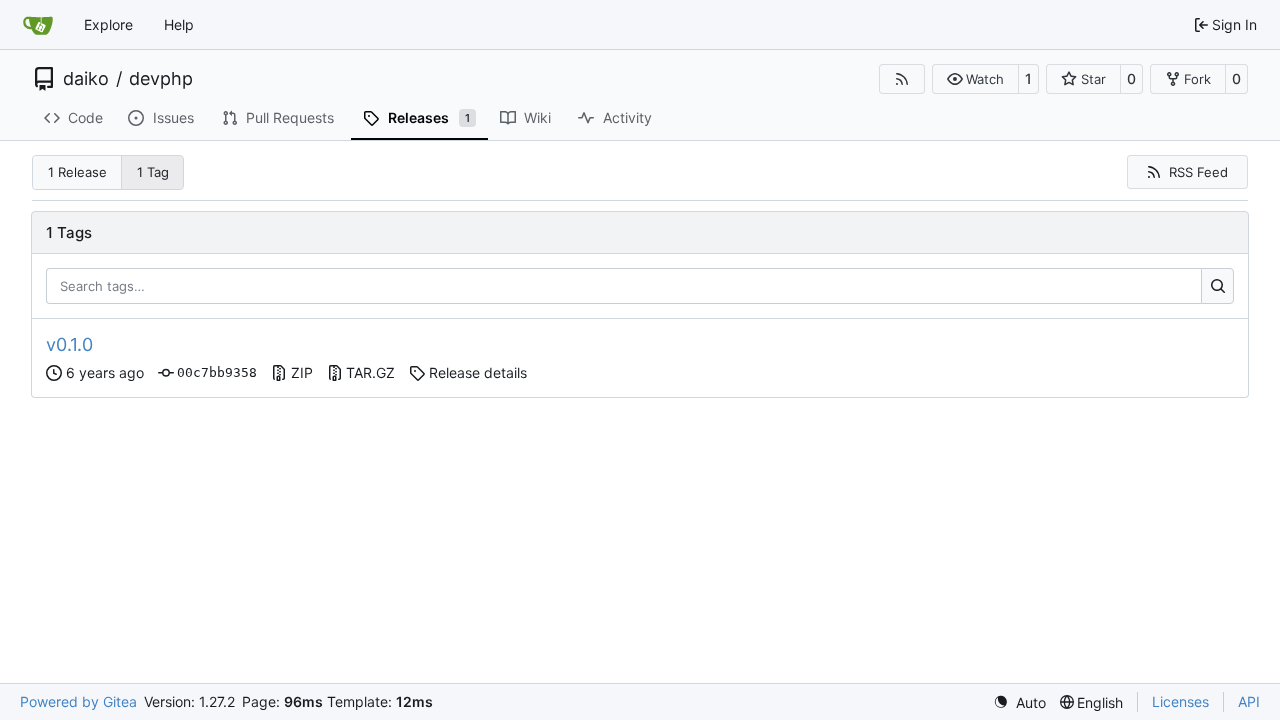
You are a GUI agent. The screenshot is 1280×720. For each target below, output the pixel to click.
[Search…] (1217, 286)
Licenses (1180, 701)
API (1249, 701)
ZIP (302, 372)
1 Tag (153, 172)
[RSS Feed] (902, 79)
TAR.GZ (370, 372)
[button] (975, 79)
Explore (108, 24)
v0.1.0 (69, 344)
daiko (86, 79)
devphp (161, 79)
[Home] (38, 25)
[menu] (1019, 702)
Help (179, 24)
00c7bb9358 (217, 372)
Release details (478, 372)
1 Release (77, 172)
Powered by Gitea (78, 701)
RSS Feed (1198, 172)
